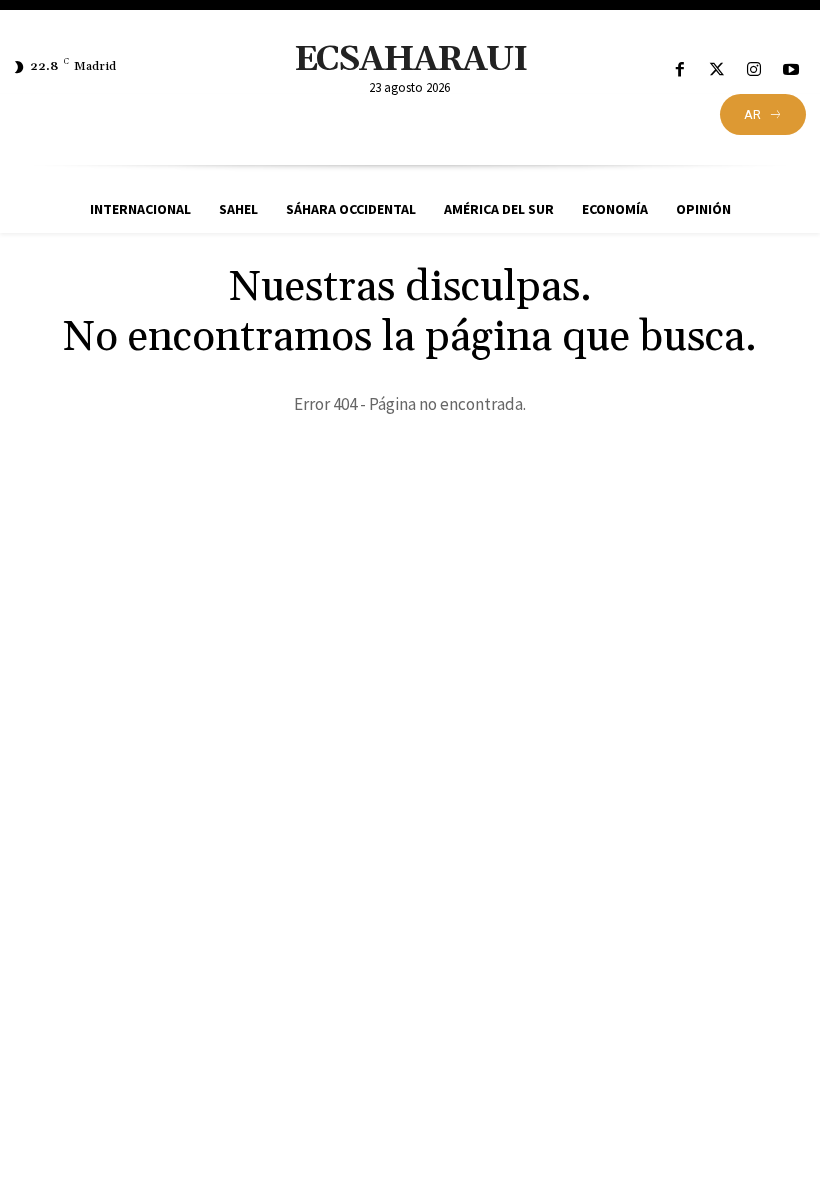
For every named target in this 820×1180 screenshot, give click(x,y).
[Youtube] (791, 70)
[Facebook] (679, 70)
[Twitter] (716, 70)
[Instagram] (754, 70)
